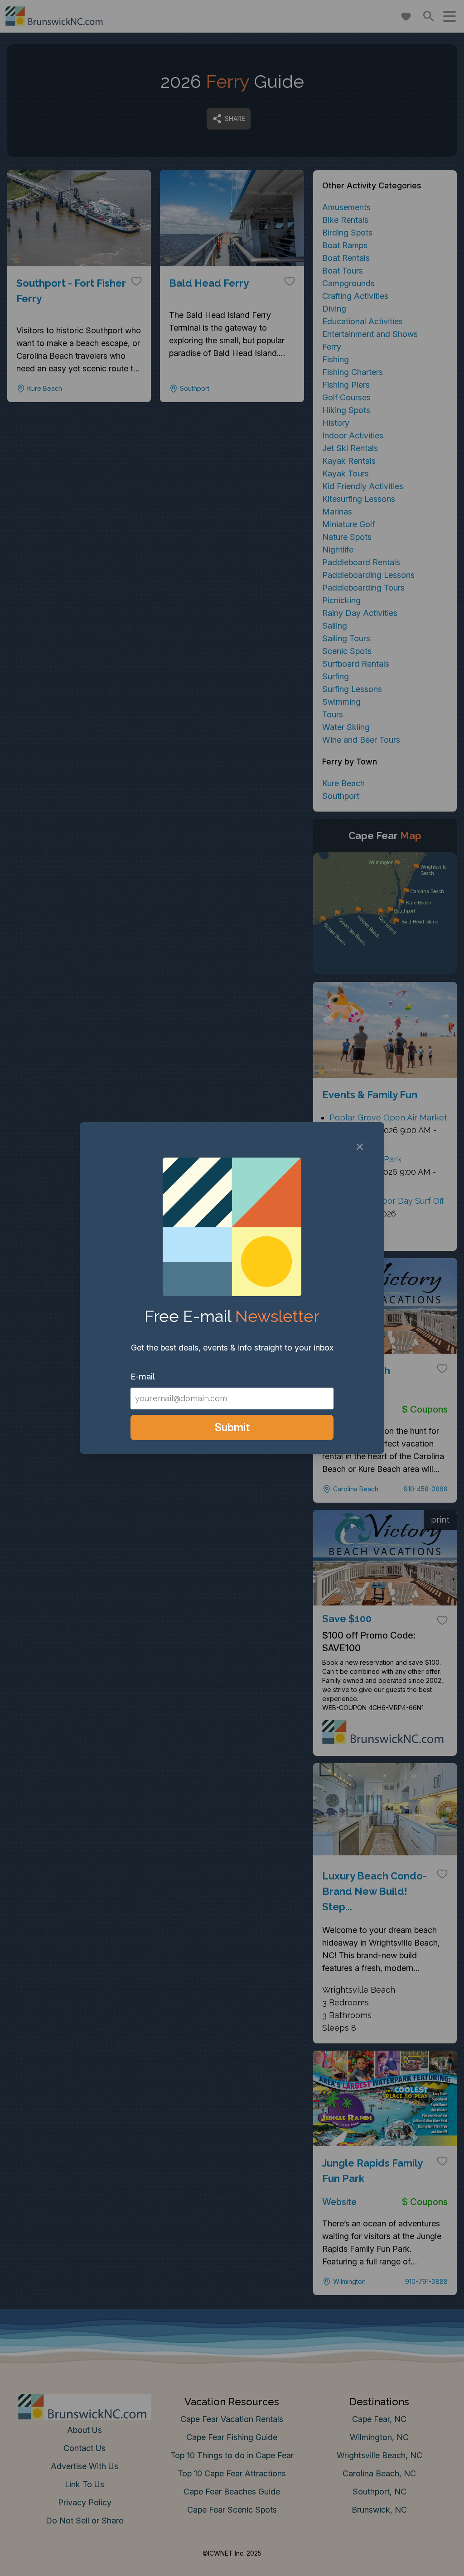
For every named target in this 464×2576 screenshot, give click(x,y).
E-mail (143, 1377)
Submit (232, 1427)
